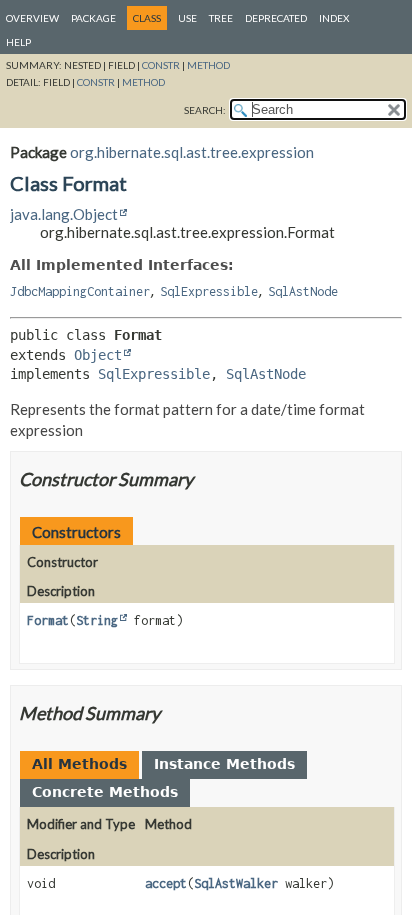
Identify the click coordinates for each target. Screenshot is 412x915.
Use (187, 18)
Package (93, 18)
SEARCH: (205, 110)
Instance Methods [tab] (224, 764)
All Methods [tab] (79, 764)
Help (18, 42)
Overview (32, 18)
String (97, 620)
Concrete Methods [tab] (105, 792)
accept (166, 883)
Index (334, 18)
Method (208, 65)
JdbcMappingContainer (80, 291)
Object (98, 355)
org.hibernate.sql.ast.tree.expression (192, 152)
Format (48, 620)
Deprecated (276, 18)
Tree (221, 18)
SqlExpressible (209, 291)
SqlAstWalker (236, 883)
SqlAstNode (303, 291)
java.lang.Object (64, 214)
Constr (161, 65)
